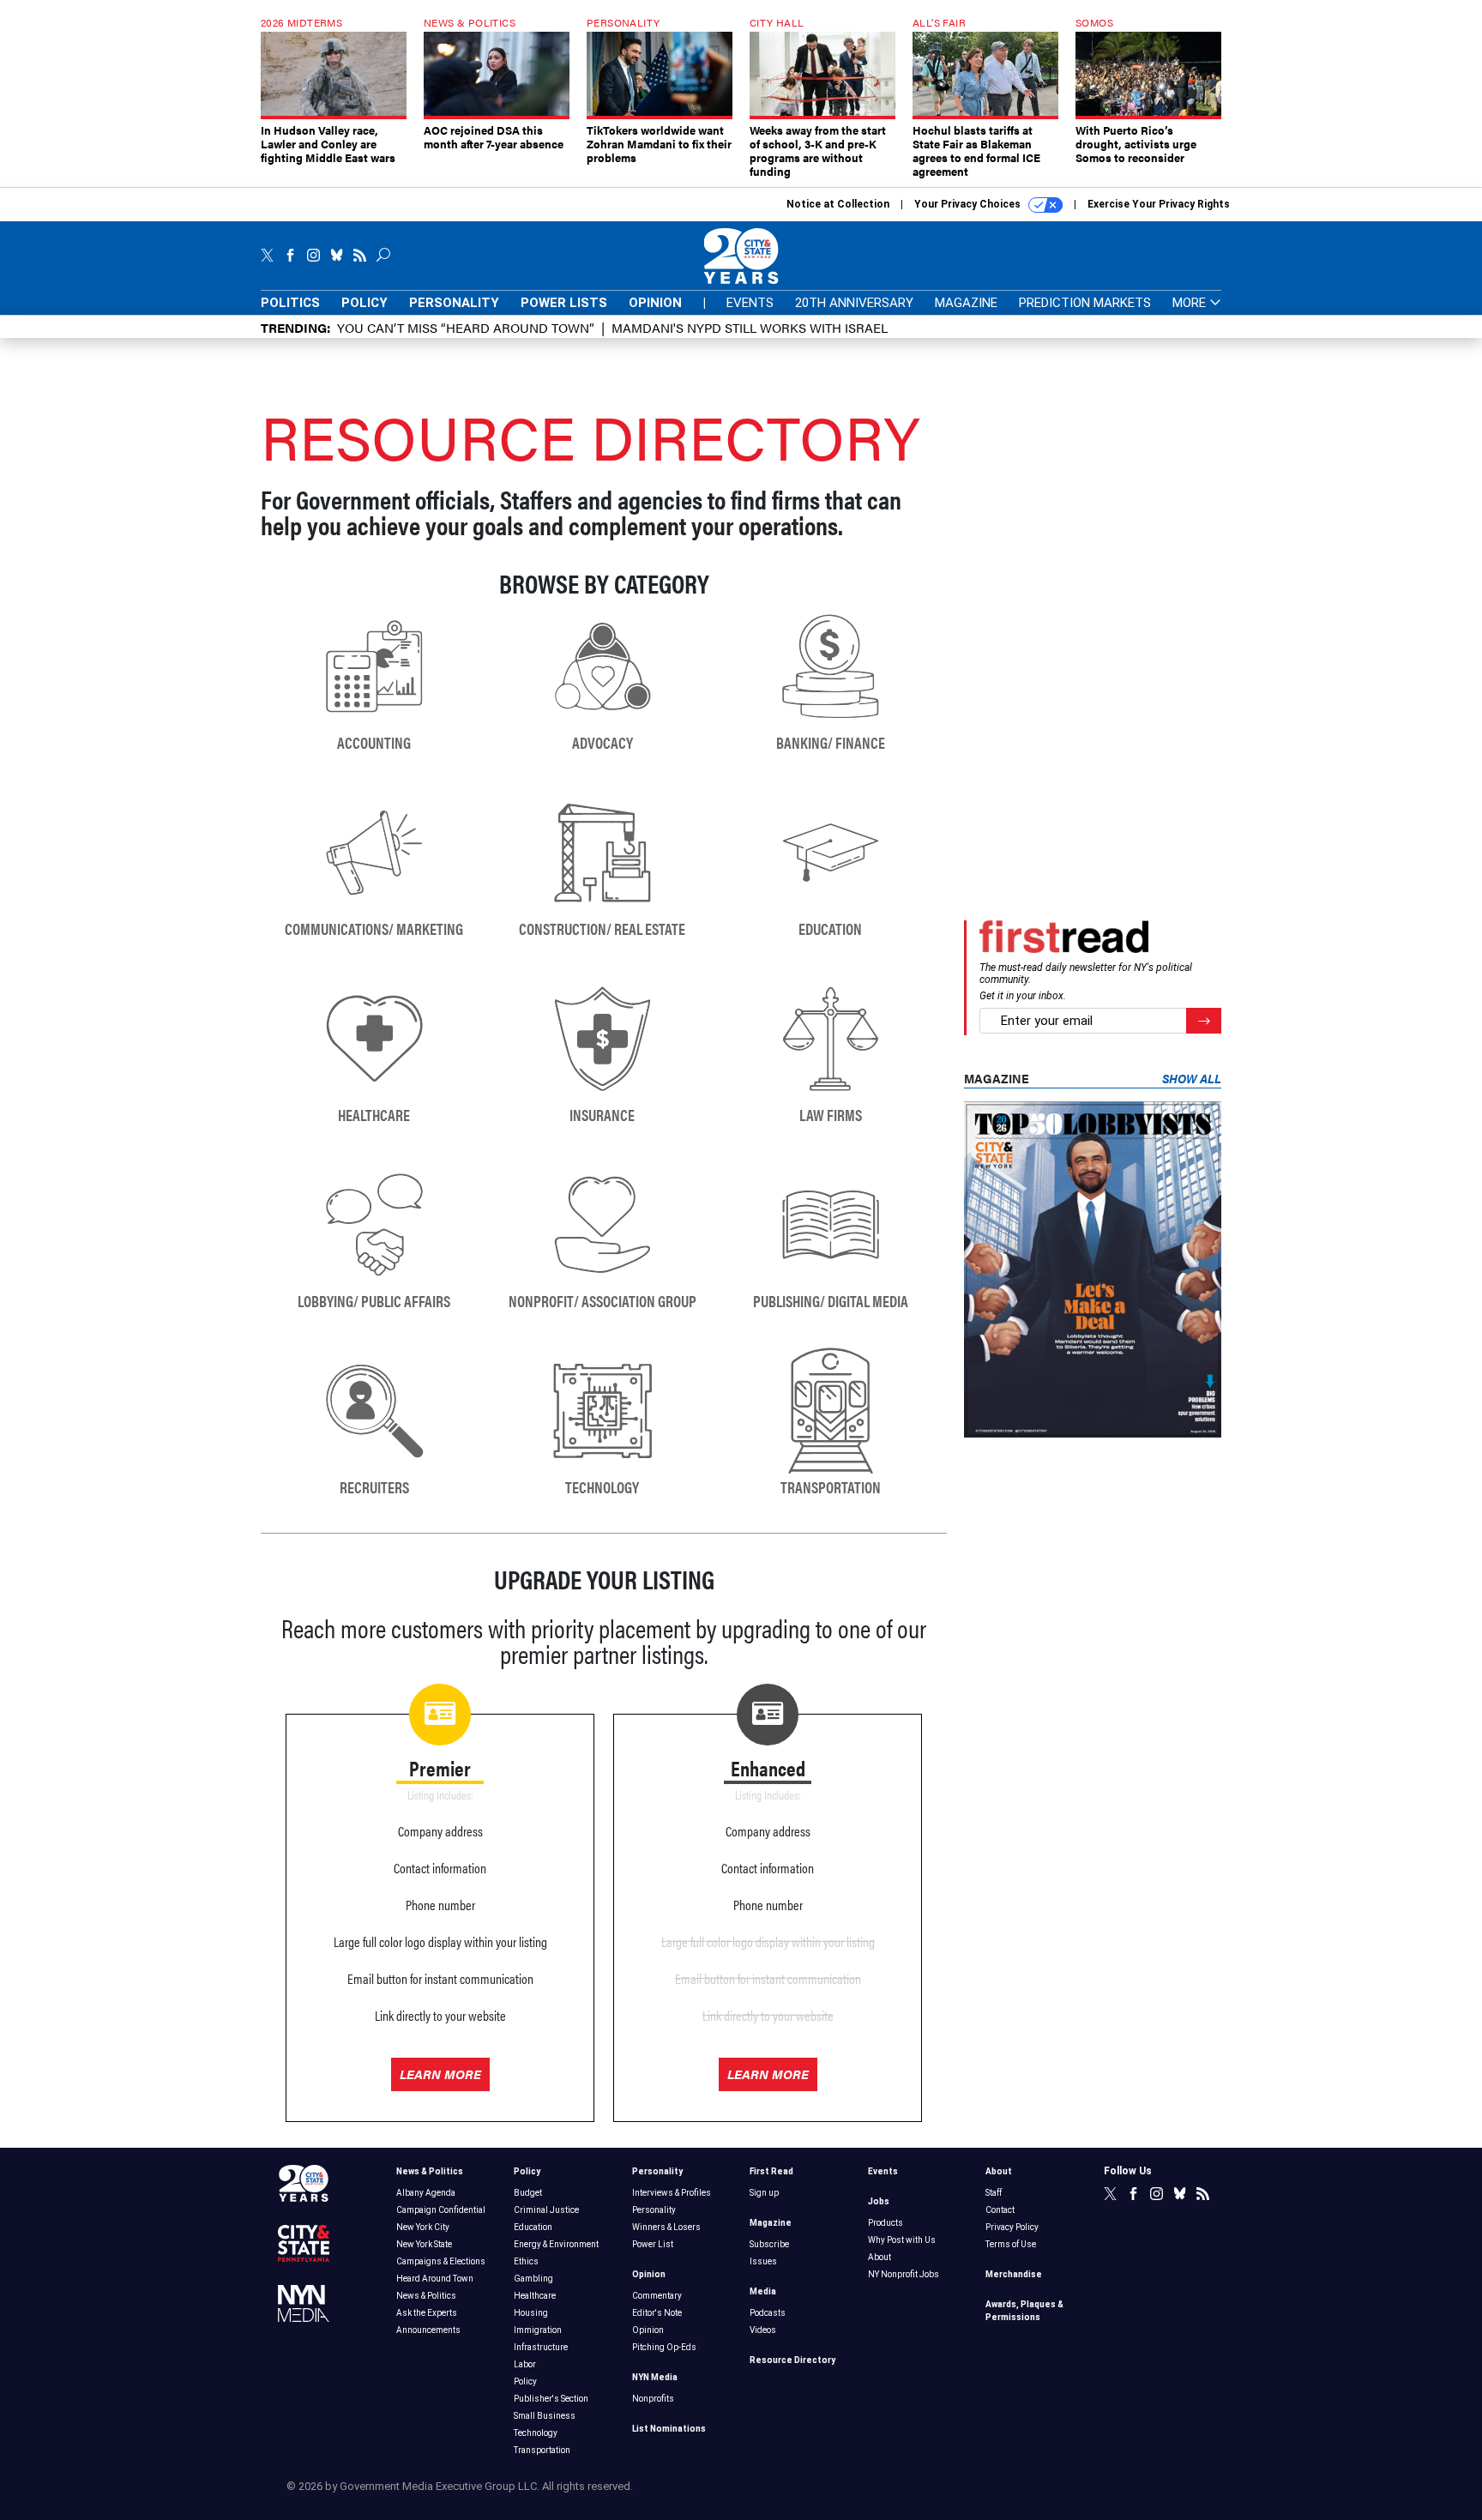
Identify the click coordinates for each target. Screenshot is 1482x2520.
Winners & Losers (666, 2227)
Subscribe (769, 2244)
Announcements (428, 2330)
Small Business (545, 2416)
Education (533, 2227)
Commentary (657, 2296)
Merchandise (1014, 2274)
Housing (531, 2313)
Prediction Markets (1085, 303)
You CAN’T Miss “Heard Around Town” (466, 327)
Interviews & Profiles (672, 2193)
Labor (525, 2364)
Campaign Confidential (441, 2210)
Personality (454, 303)
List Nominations (669, 2429)
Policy (364, 303)
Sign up (764, 2193)
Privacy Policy (1012, 2227)
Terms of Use (1011, 2244)
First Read (771, 2171)
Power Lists (564, 303)
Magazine (966, 303)
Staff (994, 2193)
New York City (423, 2227)
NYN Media (655, 2377)
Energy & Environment (556, 2244)
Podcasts (768, 2313)
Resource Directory (792, 2360)
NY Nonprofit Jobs (904, 2274)
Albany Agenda (426, 2193)
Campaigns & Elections (441, 2261)
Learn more (440, 2074)
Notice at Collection (838, 204)
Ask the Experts (427, 2313)
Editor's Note (657, 2313)
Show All (1192, 1078)
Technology (536, 2433)
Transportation (542, 2450)
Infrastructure (541, 2347)
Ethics (526, 2261)
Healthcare (535, 2296)
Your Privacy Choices (969, 204)
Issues (763, 2261)
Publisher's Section (551, 2399)
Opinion (655, 303)
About (880, 2257)
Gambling (533, 2279)
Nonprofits (653, 2399)
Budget (528, 2193)
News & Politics (430, 2171)
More (1191, 303)
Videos (763, 2330)
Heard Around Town (435, 2279)
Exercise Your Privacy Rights (1159, 204)
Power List (653, 2244)
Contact (1000, 2210)
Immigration (538, 2330)
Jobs (879, 2201)
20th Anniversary (854, 303)
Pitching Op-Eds (664, 2347)
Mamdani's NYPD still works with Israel (750, 327)
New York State (424, 2244)
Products (886, 2223)
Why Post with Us (902, 2240)
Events (750, 303)
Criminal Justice (546, 2210)
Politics (290, 303)
